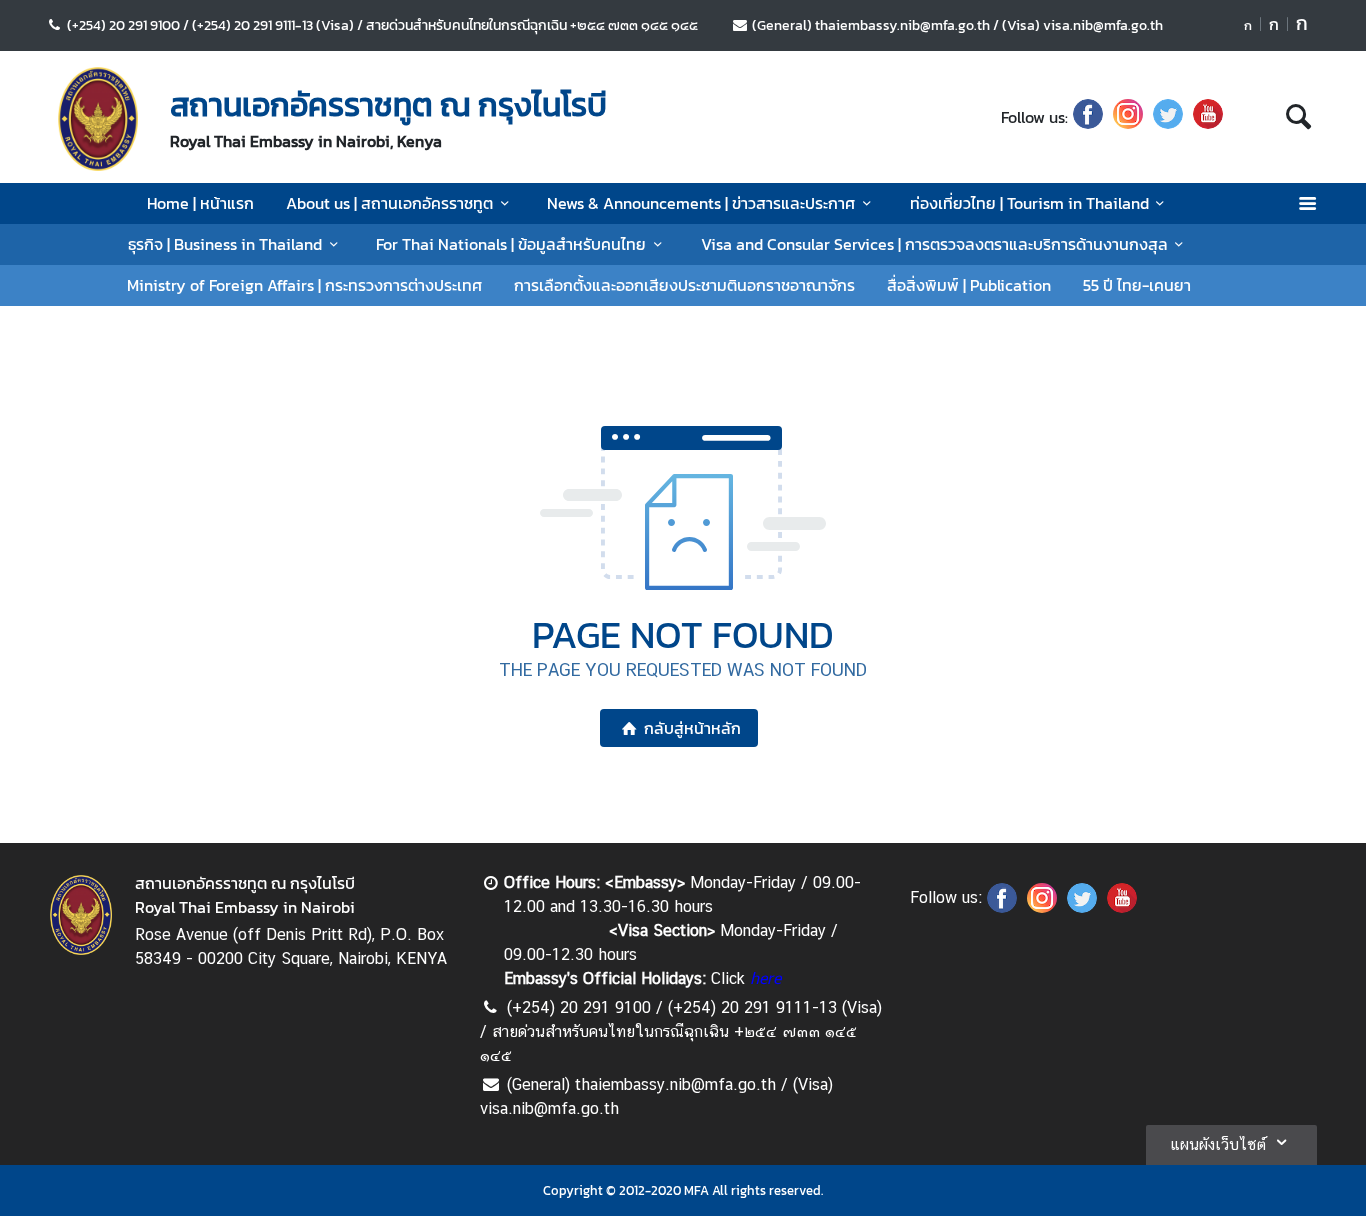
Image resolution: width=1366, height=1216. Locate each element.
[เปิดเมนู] (1306, 203)
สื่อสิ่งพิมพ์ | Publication (969, 285)
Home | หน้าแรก (200, 203)
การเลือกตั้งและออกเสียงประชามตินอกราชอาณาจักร (684, 285)
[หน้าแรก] (98, 119)
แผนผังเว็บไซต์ (1218, 1144)
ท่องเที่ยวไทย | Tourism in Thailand (1029, 203)
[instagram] (1128, 117)
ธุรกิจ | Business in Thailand (225, 244)
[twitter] (1168, 117)
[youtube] (1208, 117)
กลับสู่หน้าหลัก (692, 728)
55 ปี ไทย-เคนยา (1137, 285)
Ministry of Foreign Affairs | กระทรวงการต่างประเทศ (304, 285)
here (765, 978)
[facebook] (1088, 117)
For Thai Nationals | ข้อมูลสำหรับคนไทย (511, 244)
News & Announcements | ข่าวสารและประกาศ (701, 203)
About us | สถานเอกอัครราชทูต (389, 203)
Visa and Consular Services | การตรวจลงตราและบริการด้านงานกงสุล (934, 244)
